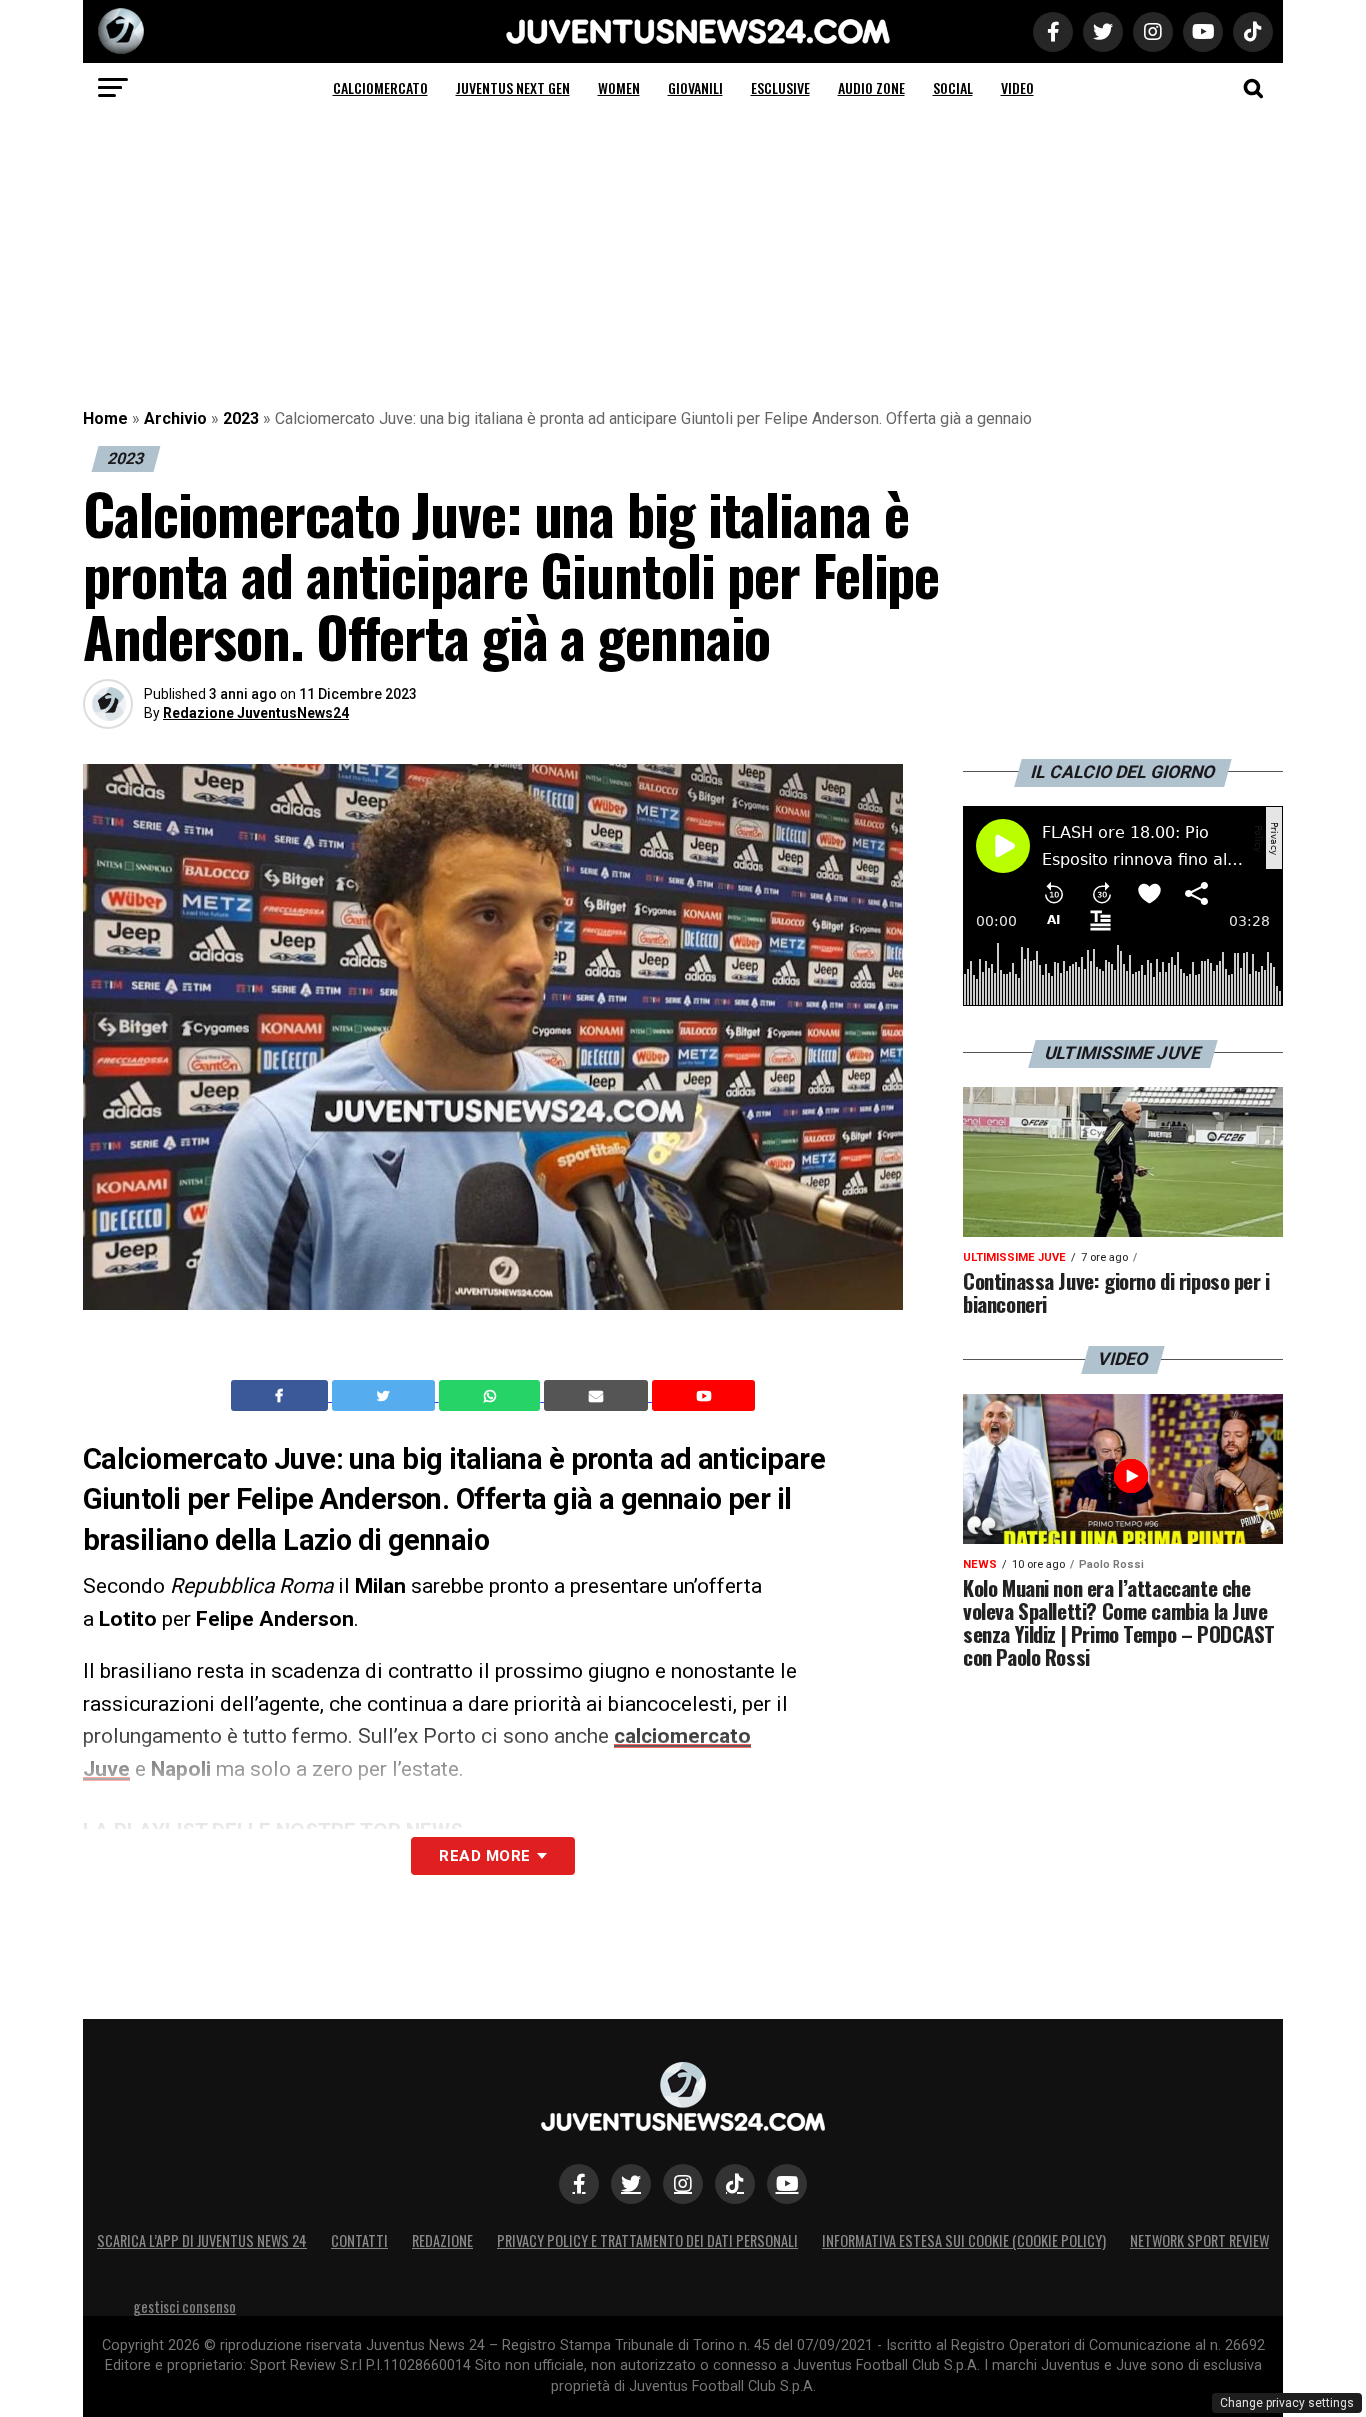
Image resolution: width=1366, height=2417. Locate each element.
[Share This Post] (492, 1396)
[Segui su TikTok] (735, 2184)
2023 (241, 418)
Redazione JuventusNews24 (256, 713)
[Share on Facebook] (282, 1396)
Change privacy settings (1287, 2403)
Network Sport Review (1199, 2240)
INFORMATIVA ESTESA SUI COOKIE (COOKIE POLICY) (964, 2240)
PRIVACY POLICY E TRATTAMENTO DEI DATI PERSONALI (647, 2240)
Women (619, 87)
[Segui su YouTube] (787, 2184)
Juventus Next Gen (513, 87)
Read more (484, 1856)
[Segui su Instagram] (683, 2184)
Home (105, 418)
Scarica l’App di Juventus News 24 (202, 2240)
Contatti (359, 2240)
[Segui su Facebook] (579, 2184)
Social (953, 87)
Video (1017, 87)
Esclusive (780, 87)
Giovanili (695, 87)
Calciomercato (380, 87)
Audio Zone (871, 87)
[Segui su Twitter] (631, 2184)
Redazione (442, 2240)
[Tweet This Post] (385, 1396)
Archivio (175, 418)
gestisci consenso (184, 2306)
